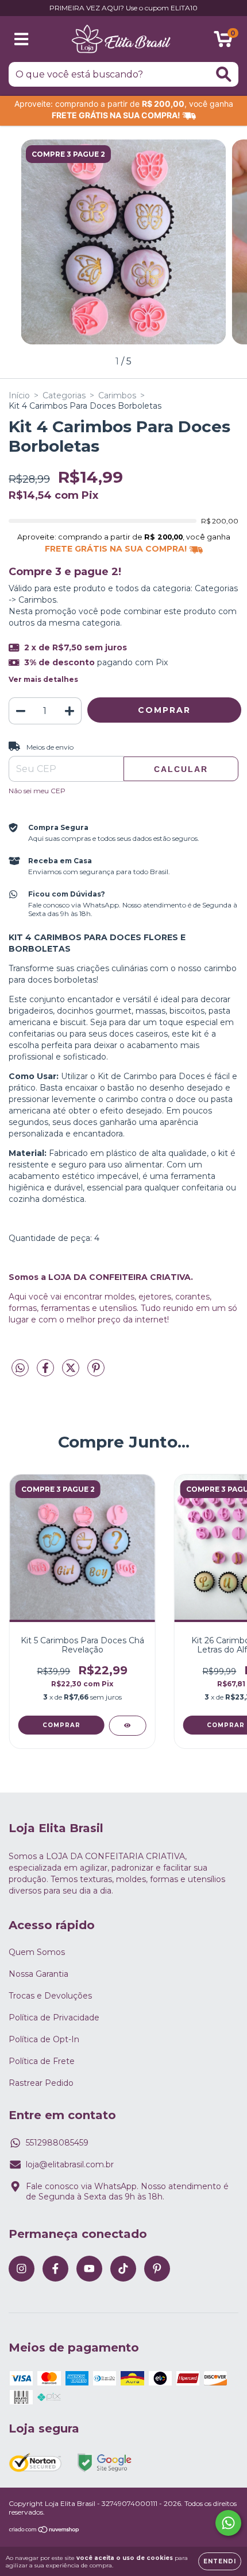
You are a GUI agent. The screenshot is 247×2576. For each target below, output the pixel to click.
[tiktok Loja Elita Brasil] (123, 2269)
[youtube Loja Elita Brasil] (89, 2269)
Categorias (64, 395)
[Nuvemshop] (45, 2531)
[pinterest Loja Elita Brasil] (157, 2269)
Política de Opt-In (44, 2039)
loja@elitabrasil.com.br (70, 2164)
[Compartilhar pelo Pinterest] (96, 1372)
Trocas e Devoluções (50, 1996)
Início (19, 395)
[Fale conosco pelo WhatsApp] (228, 2523)
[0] (223, 42)
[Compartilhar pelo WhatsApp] (20, 1368)
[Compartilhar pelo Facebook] (47, 1372)
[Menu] (22, 39)
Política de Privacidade (54, 2018)
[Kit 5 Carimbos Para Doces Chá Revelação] (127, 1726)
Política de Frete (42, 2061)
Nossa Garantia (38, 1974)
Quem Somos (37, 1952)
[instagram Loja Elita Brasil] (22, 2269)
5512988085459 (57, 2143)
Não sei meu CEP (37, 791)
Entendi (220, 2561)
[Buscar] (224, 74)
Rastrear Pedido (41, 2083)
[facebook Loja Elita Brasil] (55, 2269)
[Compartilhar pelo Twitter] (72, 1372)
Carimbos (117, 395)
